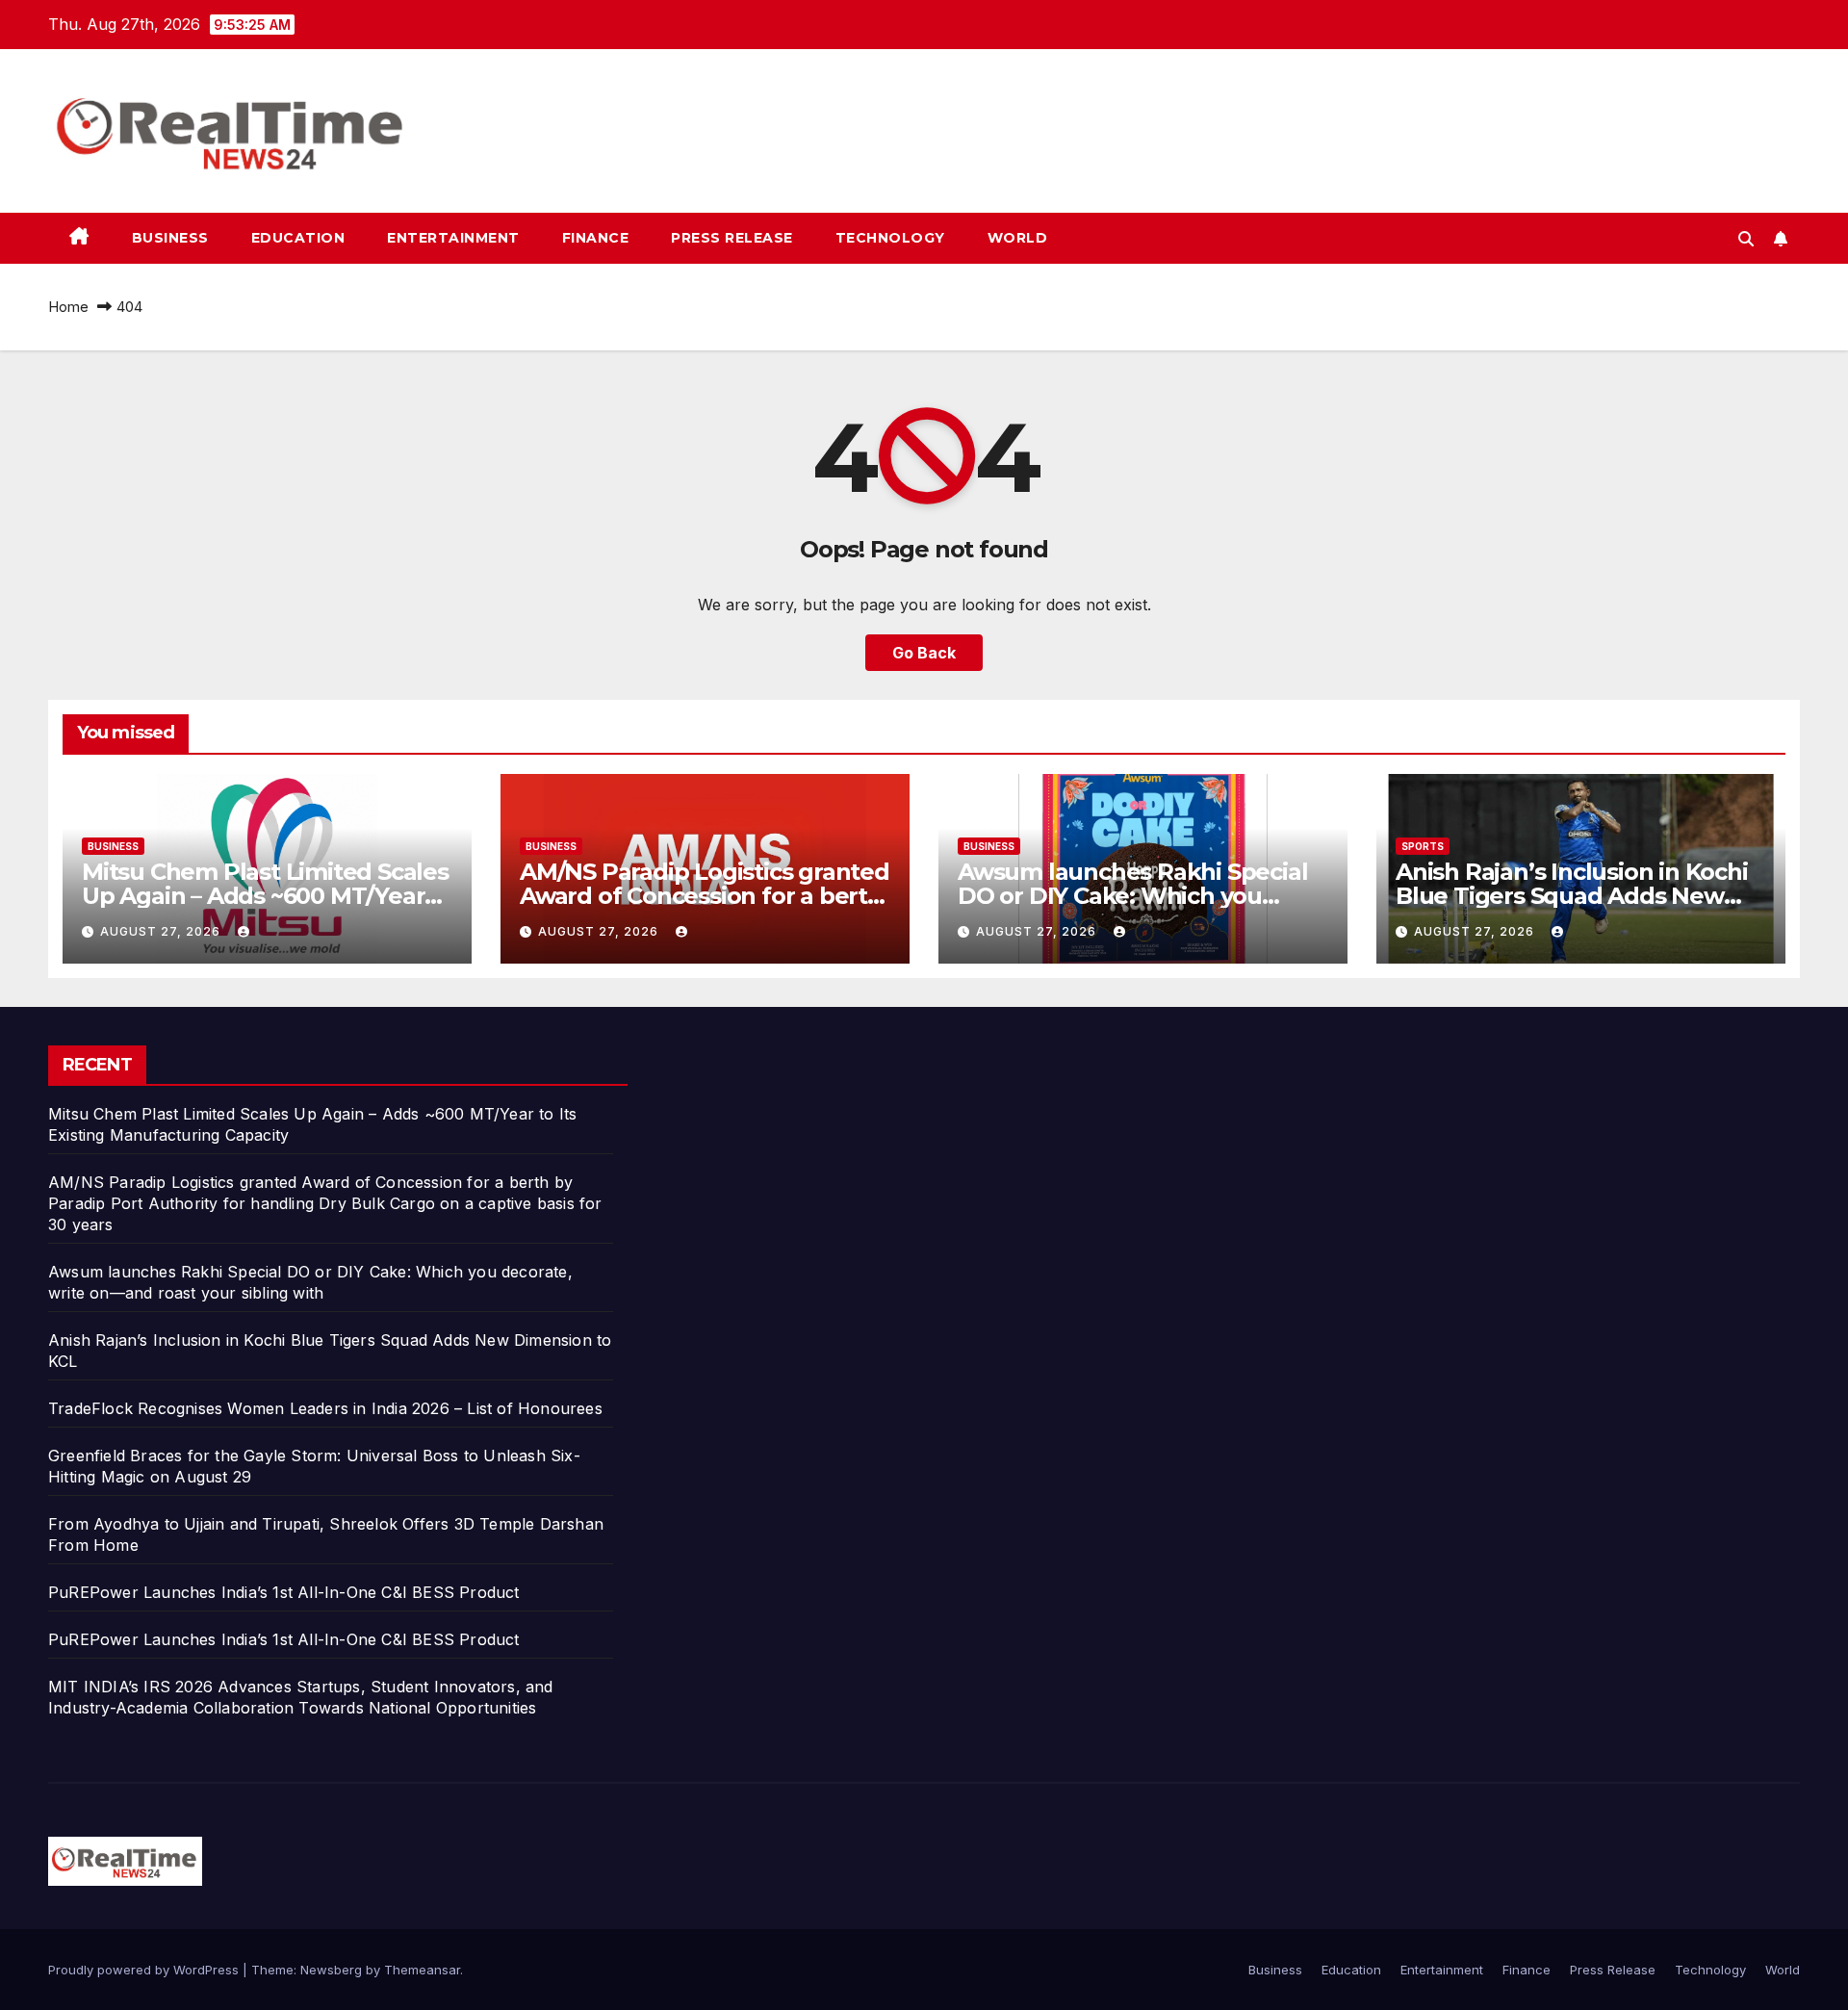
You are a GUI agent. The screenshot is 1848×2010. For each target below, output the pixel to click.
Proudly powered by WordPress (145, 1970)
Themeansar (422, 1970)
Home (68, 307)
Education (298, 238)
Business (170, 238)
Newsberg (331, 1970)
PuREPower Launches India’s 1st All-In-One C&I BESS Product (284, 1592)
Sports (1423, 846)
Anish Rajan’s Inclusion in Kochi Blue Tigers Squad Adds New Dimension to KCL (1572, 896)
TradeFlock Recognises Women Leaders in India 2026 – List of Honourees (325, 1408)
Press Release (732, 238)
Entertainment (453, 238)
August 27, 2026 (162, 931)
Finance (596, 238)
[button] (1746, 239)
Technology (890, 238)
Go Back (924, 653)
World (1018, 238)
